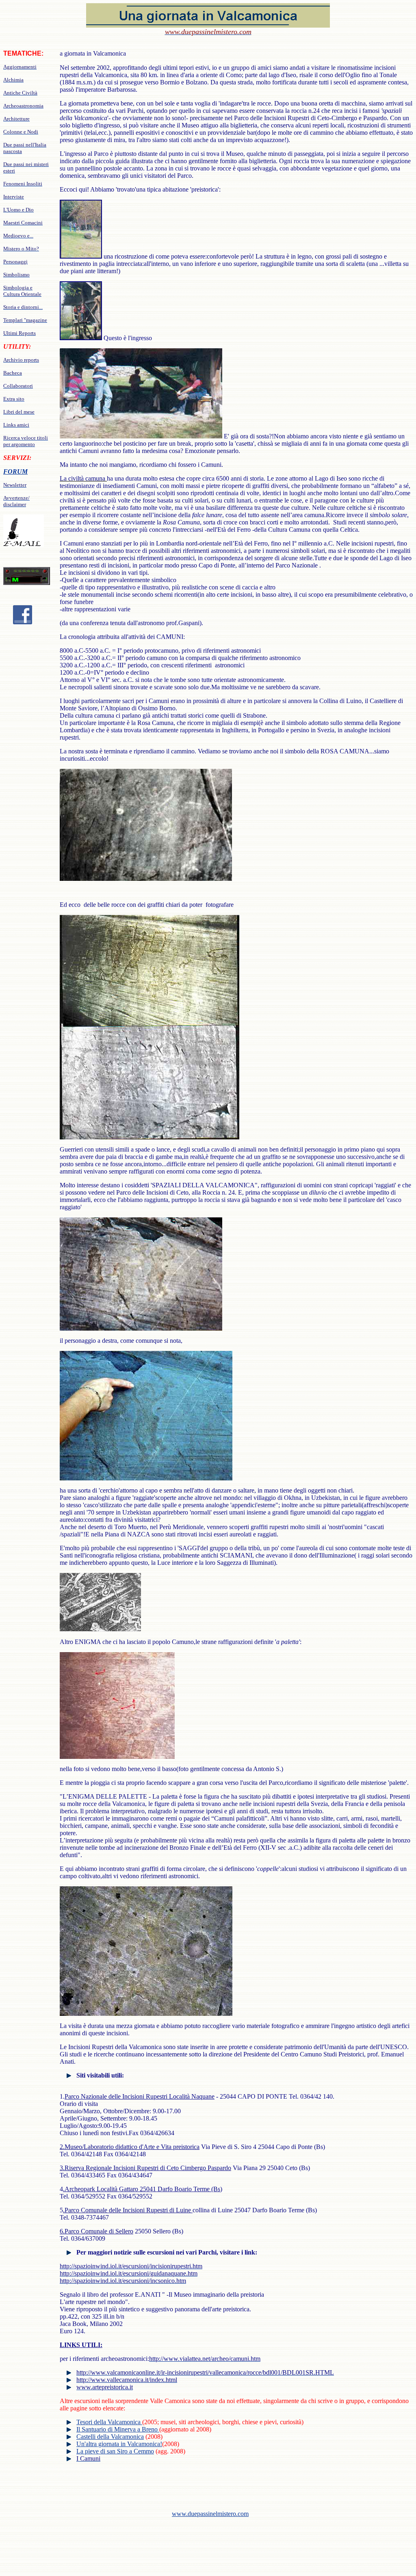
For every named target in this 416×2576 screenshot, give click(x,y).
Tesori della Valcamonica (109, 2422)
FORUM (15, 471)
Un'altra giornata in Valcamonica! (119, 2444)
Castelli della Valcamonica (110, 2437)
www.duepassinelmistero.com (210, 2514)
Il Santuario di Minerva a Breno (118, 2429)
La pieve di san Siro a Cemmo (115, 2451)
